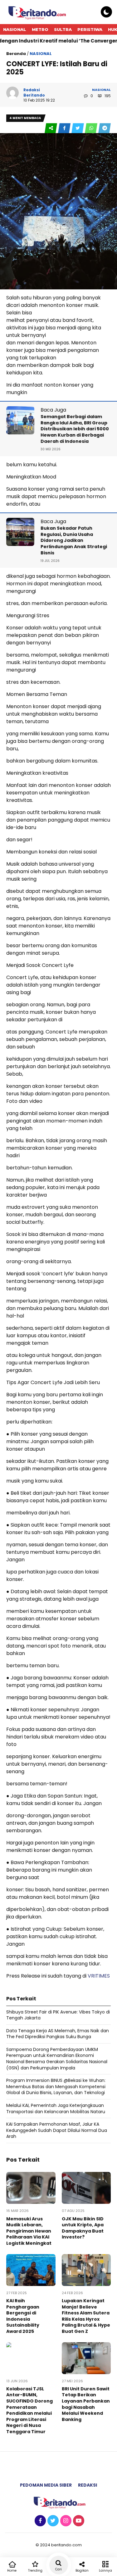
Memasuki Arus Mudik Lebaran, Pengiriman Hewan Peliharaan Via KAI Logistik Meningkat (29, 2231)
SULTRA (63, 29)
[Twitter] (52, 2521)
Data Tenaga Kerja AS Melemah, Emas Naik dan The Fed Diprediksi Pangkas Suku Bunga (58, 2034)
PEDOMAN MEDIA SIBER (46, 2485)
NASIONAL (15, 29)
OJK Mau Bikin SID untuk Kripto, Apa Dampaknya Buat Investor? (83, 2228)
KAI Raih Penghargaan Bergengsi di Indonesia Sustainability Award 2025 (23, 2316)
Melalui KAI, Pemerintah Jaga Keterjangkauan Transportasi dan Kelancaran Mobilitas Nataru (56, 2108)
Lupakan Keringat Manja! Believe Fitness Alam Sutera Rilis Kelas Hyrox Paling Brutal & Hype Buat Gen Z (86, 2316)
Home (12, 2571)
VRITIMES (99, 1976)
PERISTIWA (90, 29)
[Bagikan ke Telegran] (105, 128)
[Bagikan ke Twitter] (78, 128)
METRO (40, 29)
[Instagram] (65, 2521)
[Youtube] (78, 2521)
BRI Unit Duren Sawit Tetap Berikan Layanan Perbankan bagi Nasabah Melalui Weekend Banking (86, 2404)
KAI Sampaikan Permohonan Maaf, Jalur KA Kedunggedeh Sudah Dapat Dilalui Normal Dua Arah (57, 2130)
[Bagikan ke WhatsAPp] (92, 128)
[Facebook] (39, 2521)
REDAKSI (88, 2485)
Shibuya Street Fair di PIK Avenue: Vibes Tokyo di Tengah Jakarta (58, 2015)
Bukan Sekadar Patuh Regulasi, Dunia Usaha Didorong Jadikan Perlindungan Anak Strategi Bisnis (74, 540)
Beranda (16, 54)
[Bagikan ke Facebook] (65, 128)
